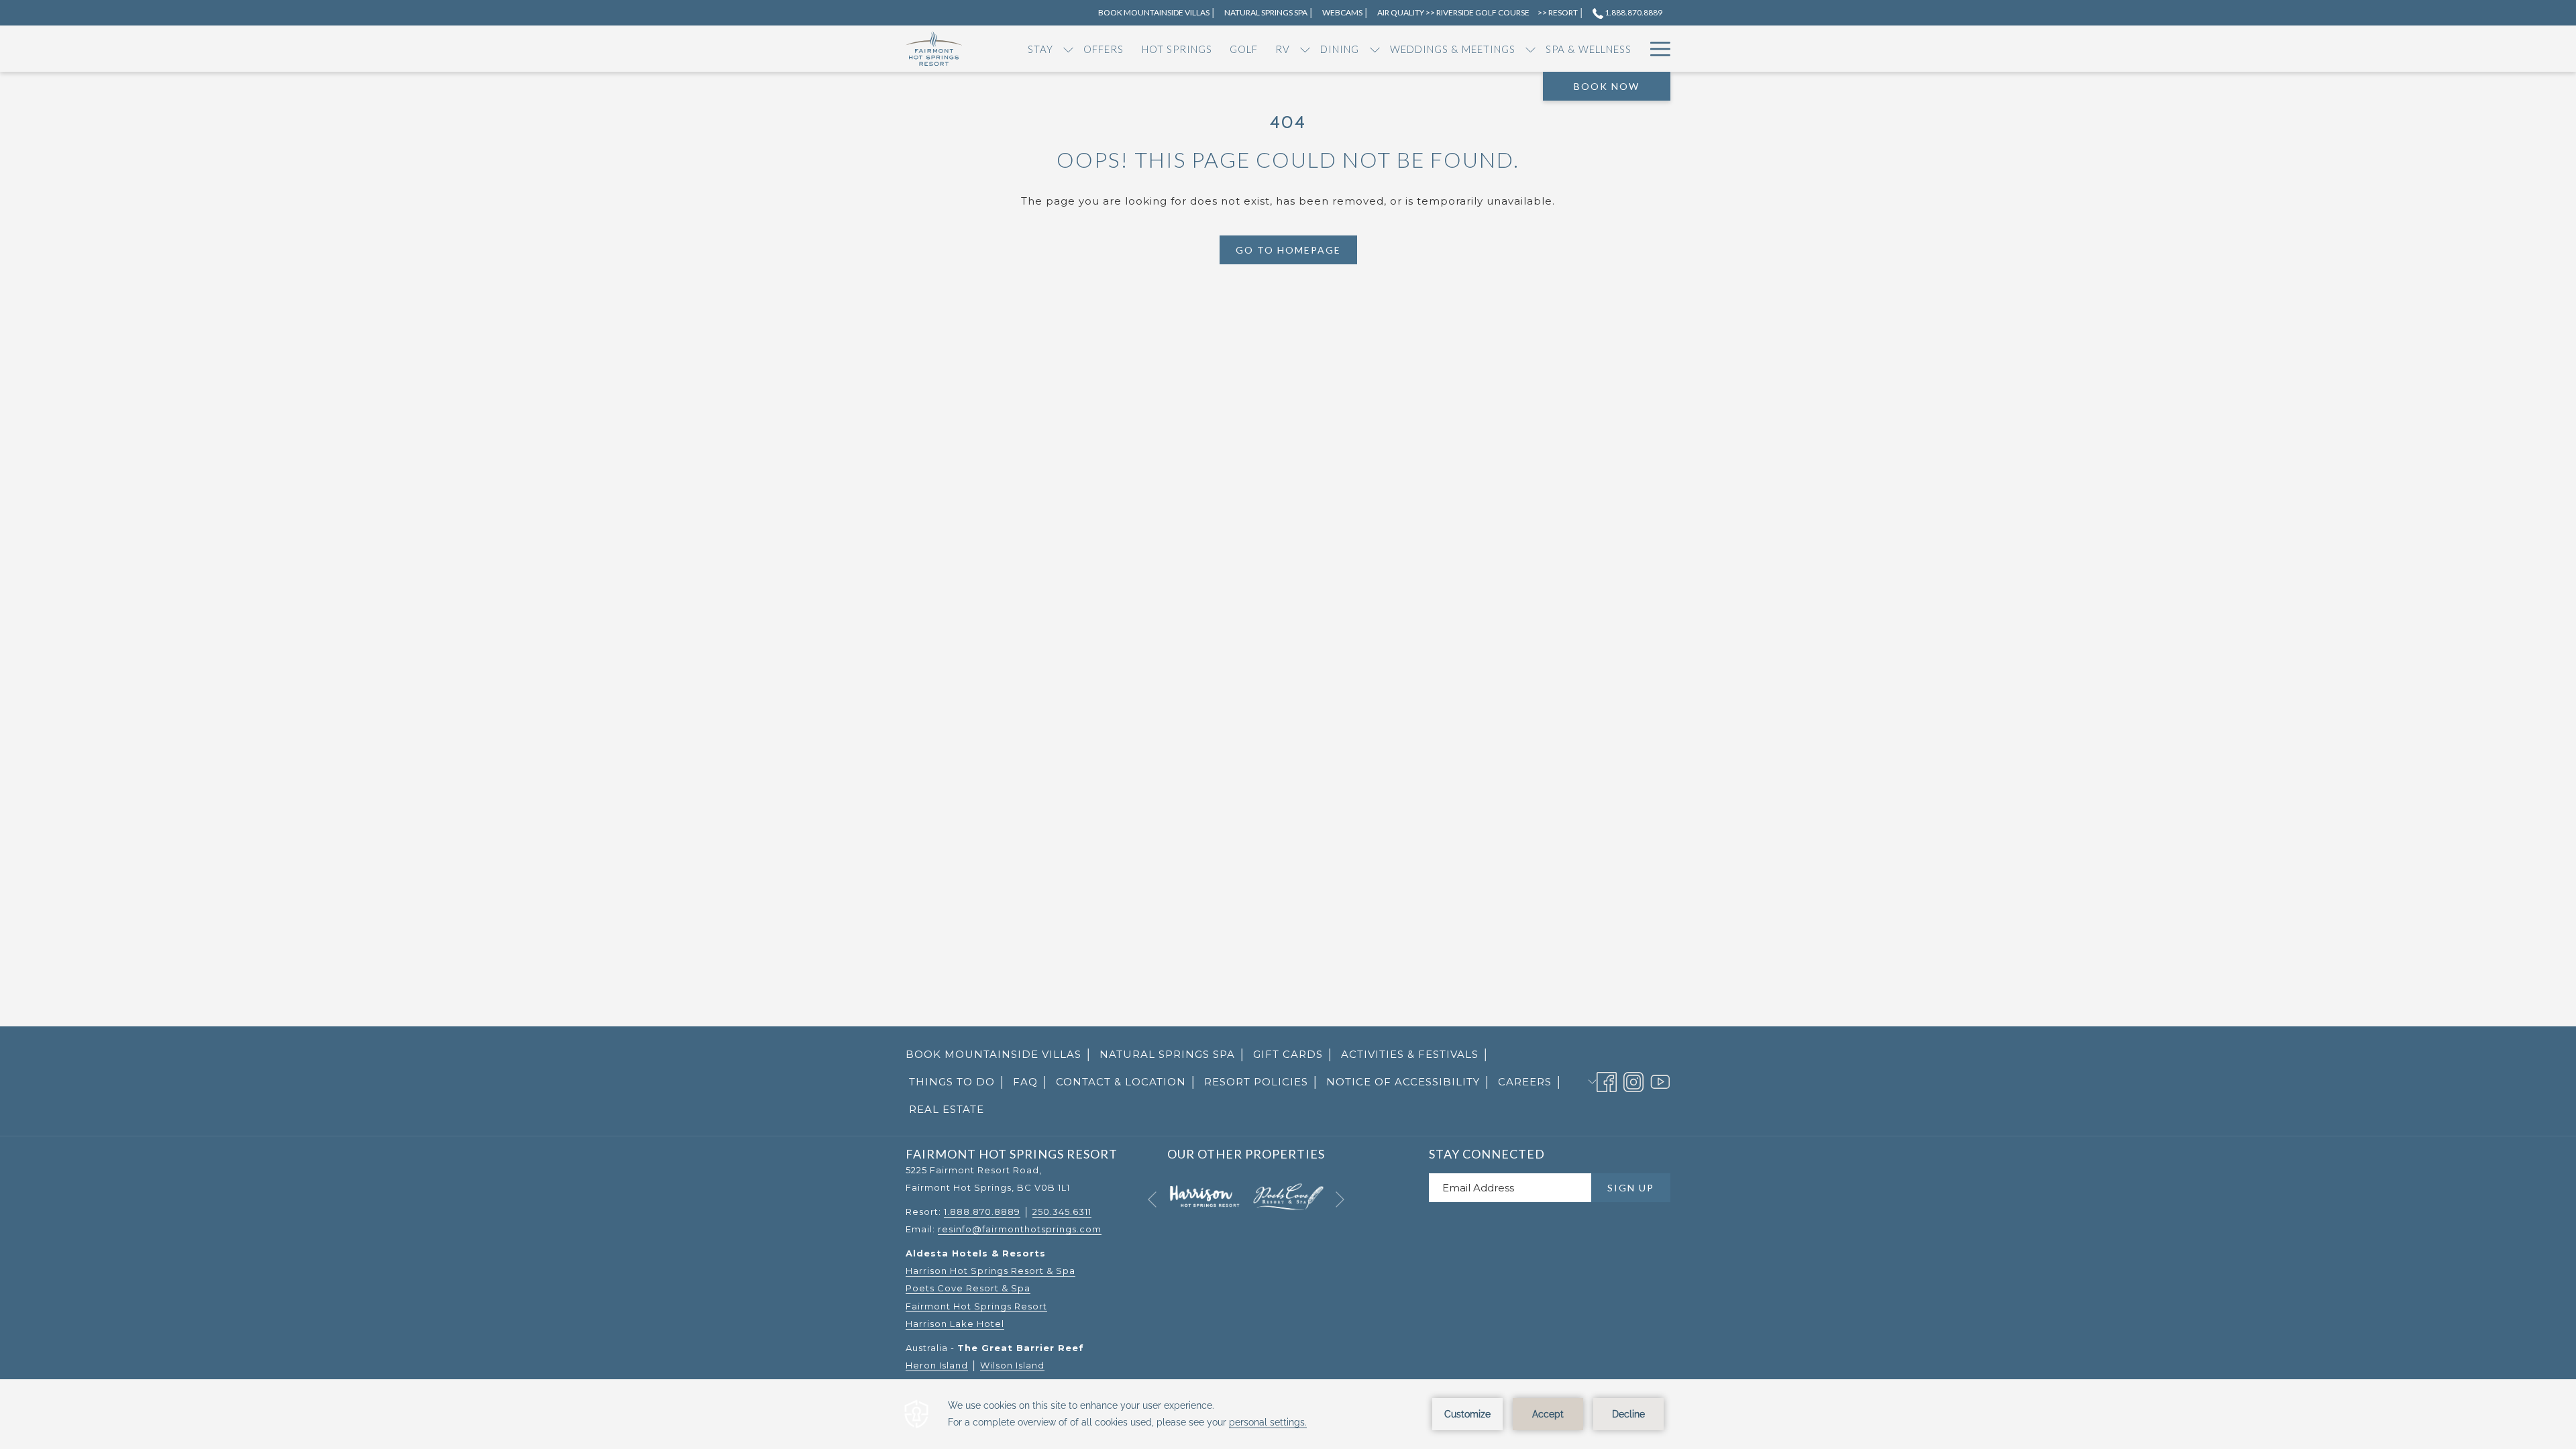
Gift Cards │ (1294, 1058)
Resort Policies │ (1262, 1082)
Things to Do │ (958, 1082)
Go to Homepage (1288, 250)
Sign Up (1631, 1188)
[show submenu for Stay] (1068, 49)
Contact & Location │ (1127, 1082)
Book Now (1607, 86)
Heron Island (937, 1365)
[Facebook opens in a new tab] (1607, 1080)
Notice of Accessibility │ (1409, 1082)
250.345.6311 (1062, 1212)
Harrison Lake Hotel (955, 1324)
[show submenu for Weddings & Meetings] (1531, 49)
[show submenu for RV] (1305, 49)
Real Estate (947, 1109)
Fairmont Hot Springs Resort (976, 1306)
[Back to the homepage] (934, 49)
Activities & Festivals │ (1415, 1054)
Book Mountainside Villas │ (999, 1058)
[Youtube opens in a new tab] (1660, 1080)
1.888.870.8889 (1633, 12)
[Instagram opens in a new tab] (1633, 1080)
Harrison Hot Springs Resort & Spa (990, 1271)
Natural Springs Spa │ (1173, 1054)
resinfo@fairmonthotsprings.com (1020, 1229)
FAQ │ (1031, 1082)
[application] (1288, 1414)
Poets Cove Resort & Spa (968, 1288)
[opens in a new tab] (1204, 1196)
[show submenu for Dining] (1375, 49)
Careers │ (1531, 1082)
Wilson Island (1012, 1365)
